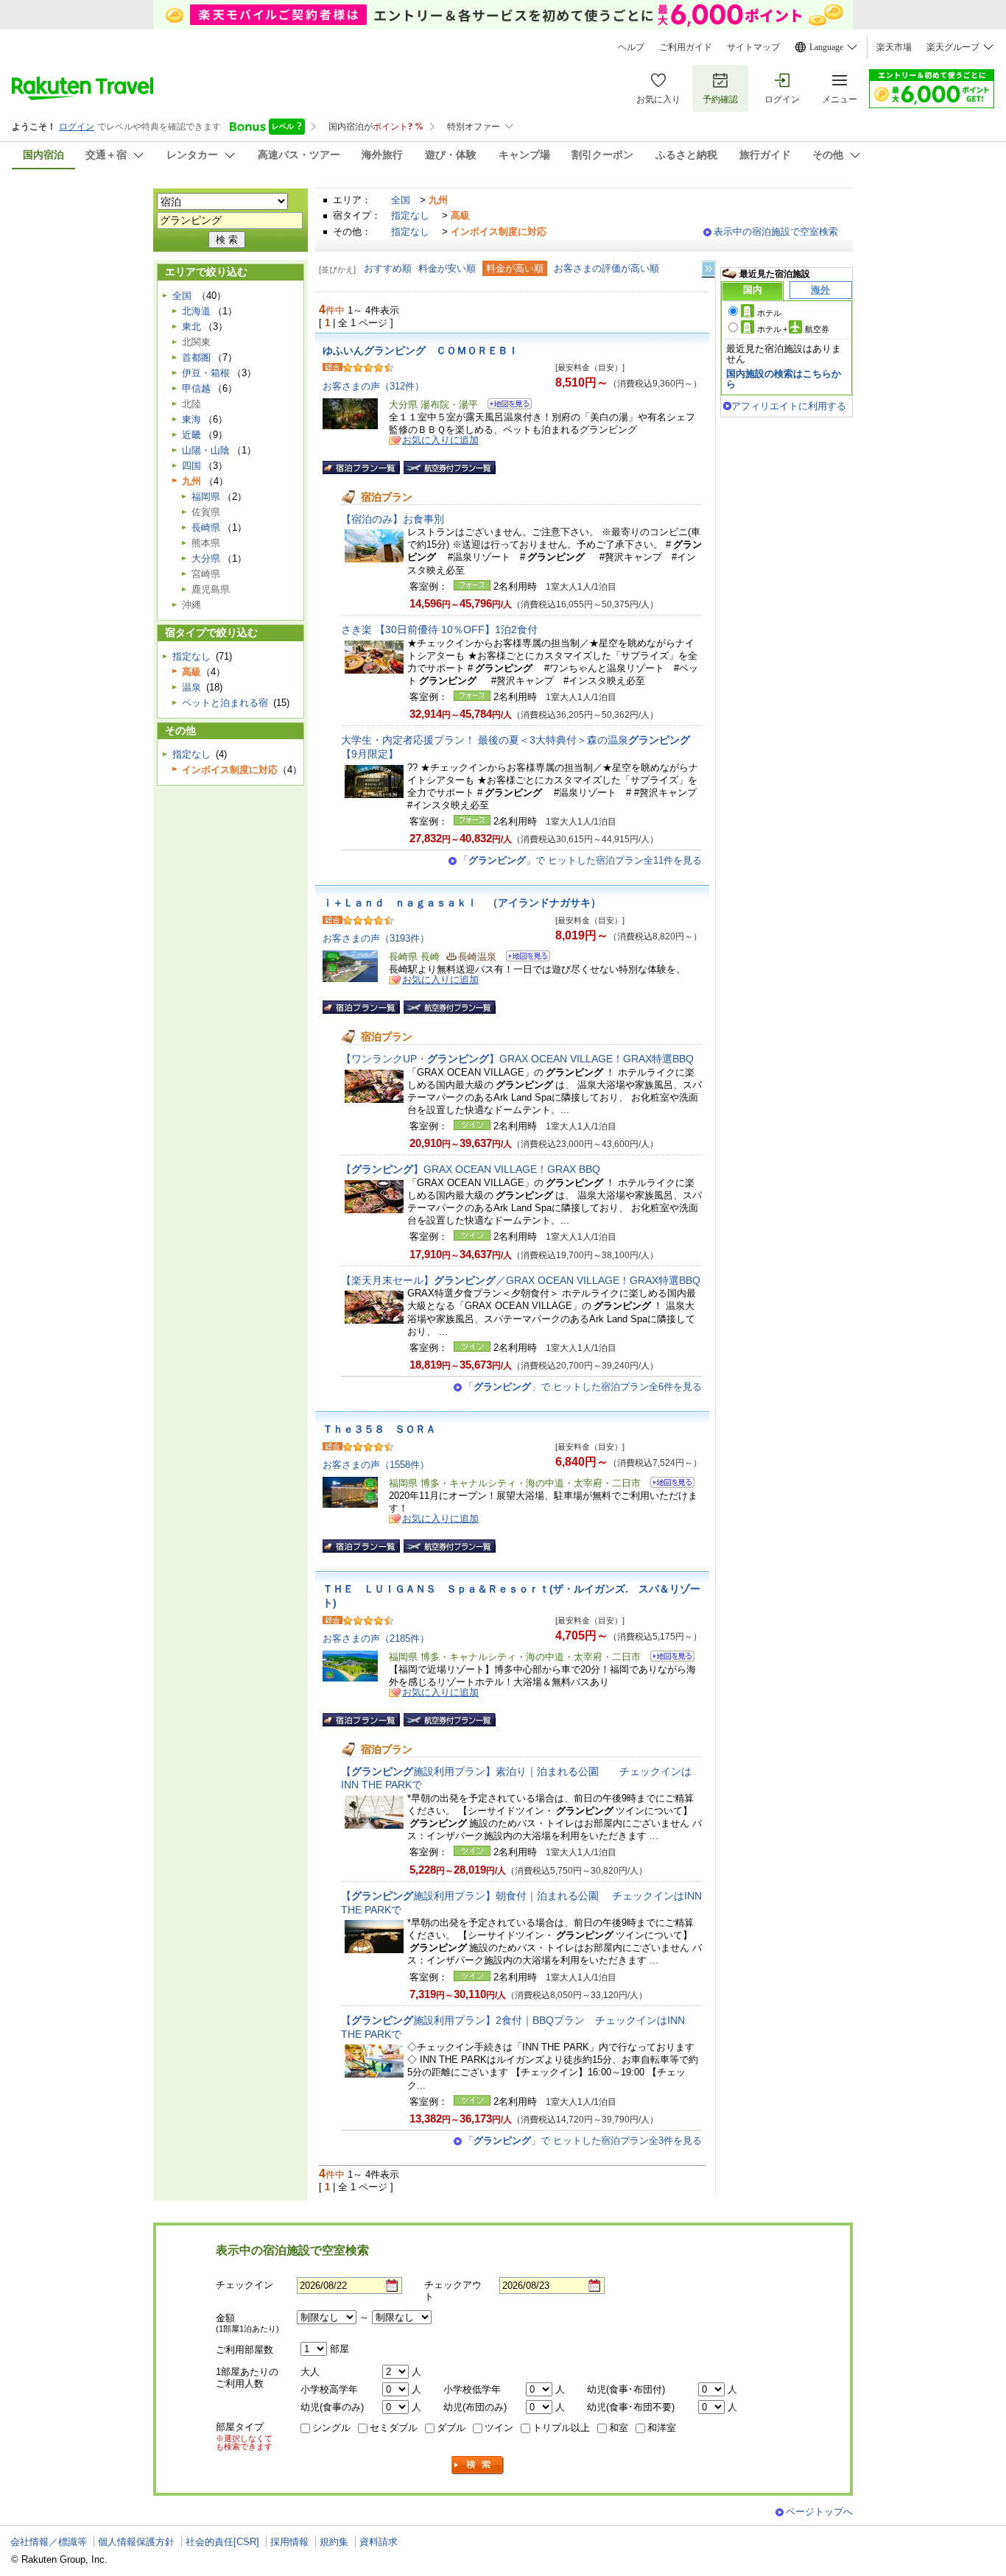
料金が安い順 (447, 268)
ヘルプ (631, 47)
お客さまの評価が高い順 (606, 268)
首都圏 (196, 357)
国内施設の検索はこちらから (784, 379)
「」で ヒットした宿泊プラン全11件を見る (580, 860)
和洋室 (662, 2428)
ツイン (499, 2428)
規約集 (334, 2542)
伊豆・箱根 (206, 373)
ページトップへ (819, 2512)
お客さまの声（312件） (373, 386)
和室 (619, 2428)
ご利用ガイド (686, 47)
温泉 (191, 687)
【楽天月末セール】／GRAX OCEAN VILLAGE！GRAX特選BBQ (521, 1280)
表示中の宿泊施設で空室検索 (776, 232)
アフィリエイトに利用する (789, 406)
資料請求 (379, 2542)
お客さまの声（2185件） (376, 1638)
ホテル (769, 313)
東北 (191, 327)
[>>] (709, 269)
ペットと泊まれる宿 (225, 703)
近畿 (191, 435)
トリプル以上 (561, 2428)
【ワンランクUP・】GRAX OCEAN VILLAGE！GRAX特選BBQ (517, 1059)
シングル (331, 2428)
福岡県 (206, 497)
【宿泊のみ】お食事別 (393, 519)
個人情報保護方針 (136, 2542)
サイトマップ (753, 47)
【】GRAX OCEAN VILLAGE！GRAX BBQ (471, 1169)
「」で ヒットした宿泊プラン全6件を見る (583, 1387)
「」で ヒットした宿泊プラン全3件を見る (583, 2141)
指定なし (410, 215)
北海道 (196, 311)
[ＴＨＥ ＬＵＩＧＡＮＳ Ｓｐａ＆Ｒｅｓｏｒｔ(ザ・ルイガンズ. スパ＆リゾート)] (668, 1658)
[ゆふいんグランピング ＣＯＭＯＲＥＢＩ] (505, 406)
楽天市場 (894, 47)
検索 (478, 2465)
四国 (191, 466)
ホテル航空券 (793, 329)
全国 (401, 200)
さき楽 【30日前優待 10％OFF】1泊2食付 (439, 629)
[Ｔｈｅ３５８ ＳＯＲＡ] (668, 1485)
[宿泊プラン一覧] (361, 467)
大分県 (206, 558)
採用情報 (289, 2542)
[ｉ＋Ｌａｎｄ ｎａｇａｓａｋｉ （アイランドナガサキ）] (523, 958)
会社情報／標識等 (49, 2542)
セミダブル (394, 2428)
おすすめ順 (388, 268)
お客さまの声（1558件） (376, 1465)
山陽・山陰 (206, 450)
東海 (191, 419)
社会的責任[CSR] (222, 2542)
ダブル (451, 2428)
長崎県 (206, 527)
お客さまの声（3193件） (376, 938)
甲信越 (196, 388)
